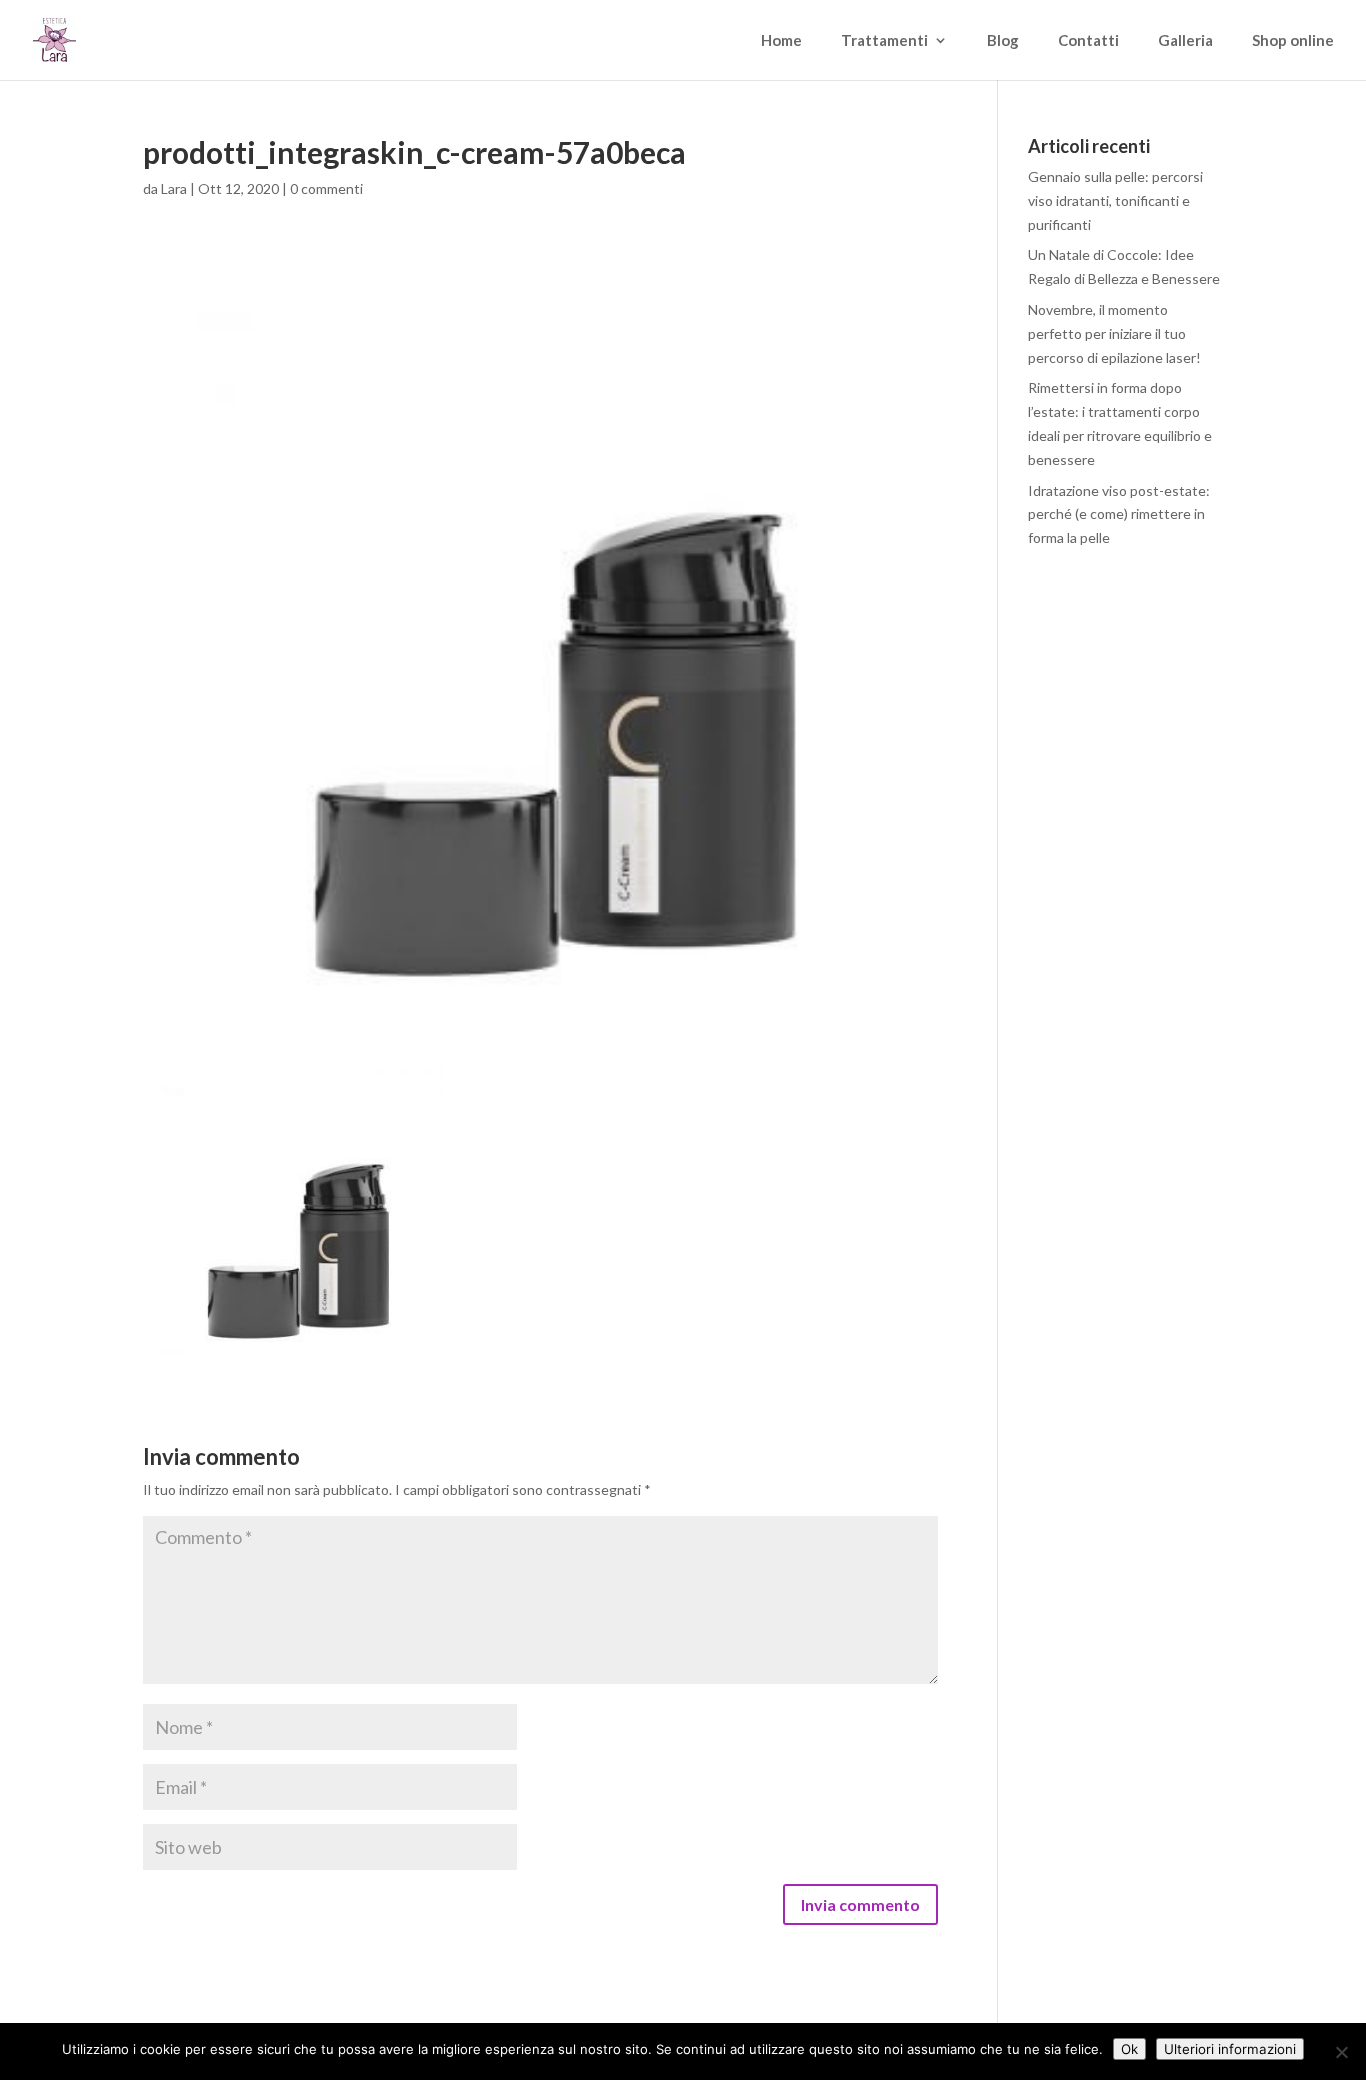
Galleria (1185, 41)
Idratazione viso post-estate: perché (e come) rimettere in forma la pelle (1119, 514)
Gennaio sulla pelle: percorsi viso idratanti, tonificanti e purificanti (1115, 200)
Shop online (1293, 41)
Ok (1129, 2049)
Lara (174, 188)
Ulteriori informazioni (1230, 2049)
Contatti (1088, 41)
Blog (1003, 41)
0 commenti (326, 188)
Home (781, 41)
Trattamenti (884, 41)
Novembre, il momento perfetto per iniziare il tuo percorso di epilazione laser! (1114, 333)
